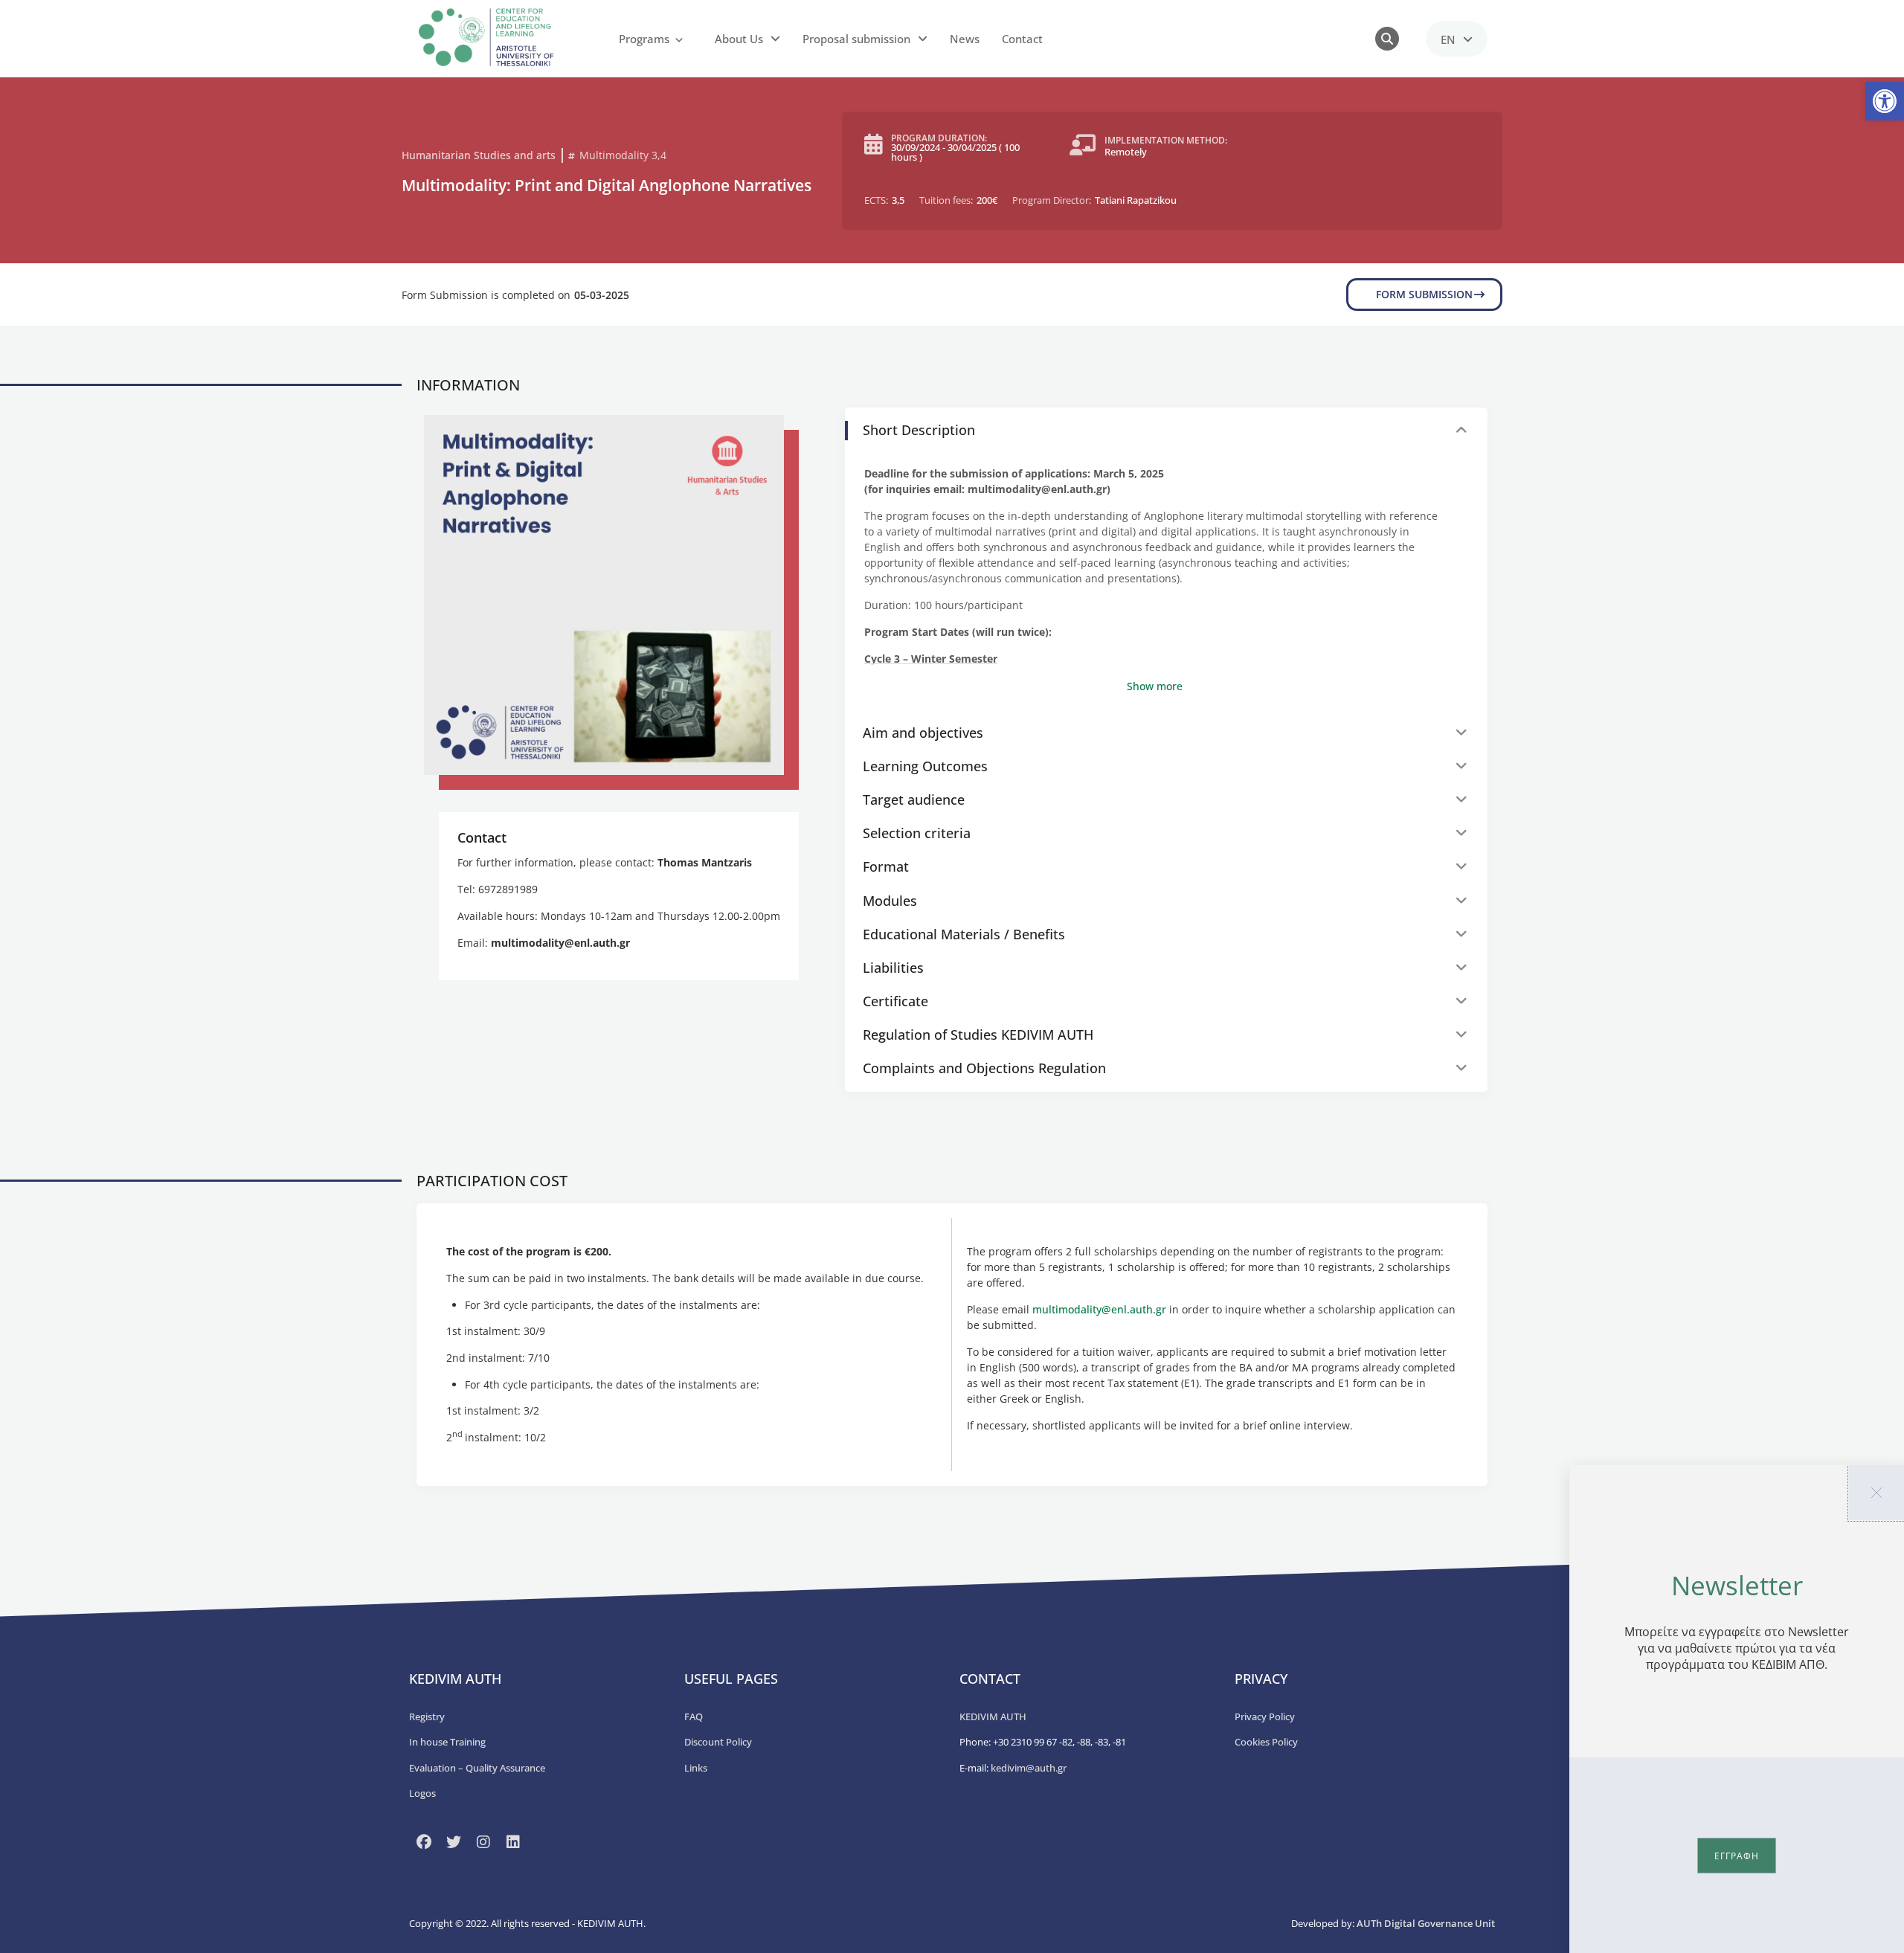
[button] (1885, 101)
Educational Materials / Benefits (964, 934)
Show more (1155, 686)
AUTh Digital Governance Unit (1426, 1923)
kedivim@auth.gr (1029, 1768)
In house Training (447, 1742)
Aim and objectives (923, 733)
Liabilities (893, 968)
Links (696, 1768)
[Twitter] (454, 1842)
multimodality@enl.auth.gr (1099, 1309)
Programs (644, 39)
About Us (739, 39)
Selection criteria (917, 833)
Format (886, 866)
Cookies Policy (1266, 1742)
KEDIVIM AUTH (993, 1716)
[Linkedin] (513, 1842)
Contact (1022, 39)
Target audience (914, 799)
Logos (422, 1793)
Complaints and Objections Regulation (984, 1068)
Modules (890, 901)
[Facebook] (424, 1842)
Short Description (919, 430)
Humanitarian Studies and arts (479, 155)
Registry (427, 1716)
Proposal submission (856, 39)
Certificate (895, 1001)
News (965, 39)
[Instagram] (483, 1842)
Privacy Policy (1265, 1716)
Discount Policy (718, 1742)
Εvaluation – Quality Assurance (477, 1768)
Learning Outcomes (925, 766)
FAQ (694, 1716)
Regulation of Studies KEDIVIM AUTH (978, 1035)
